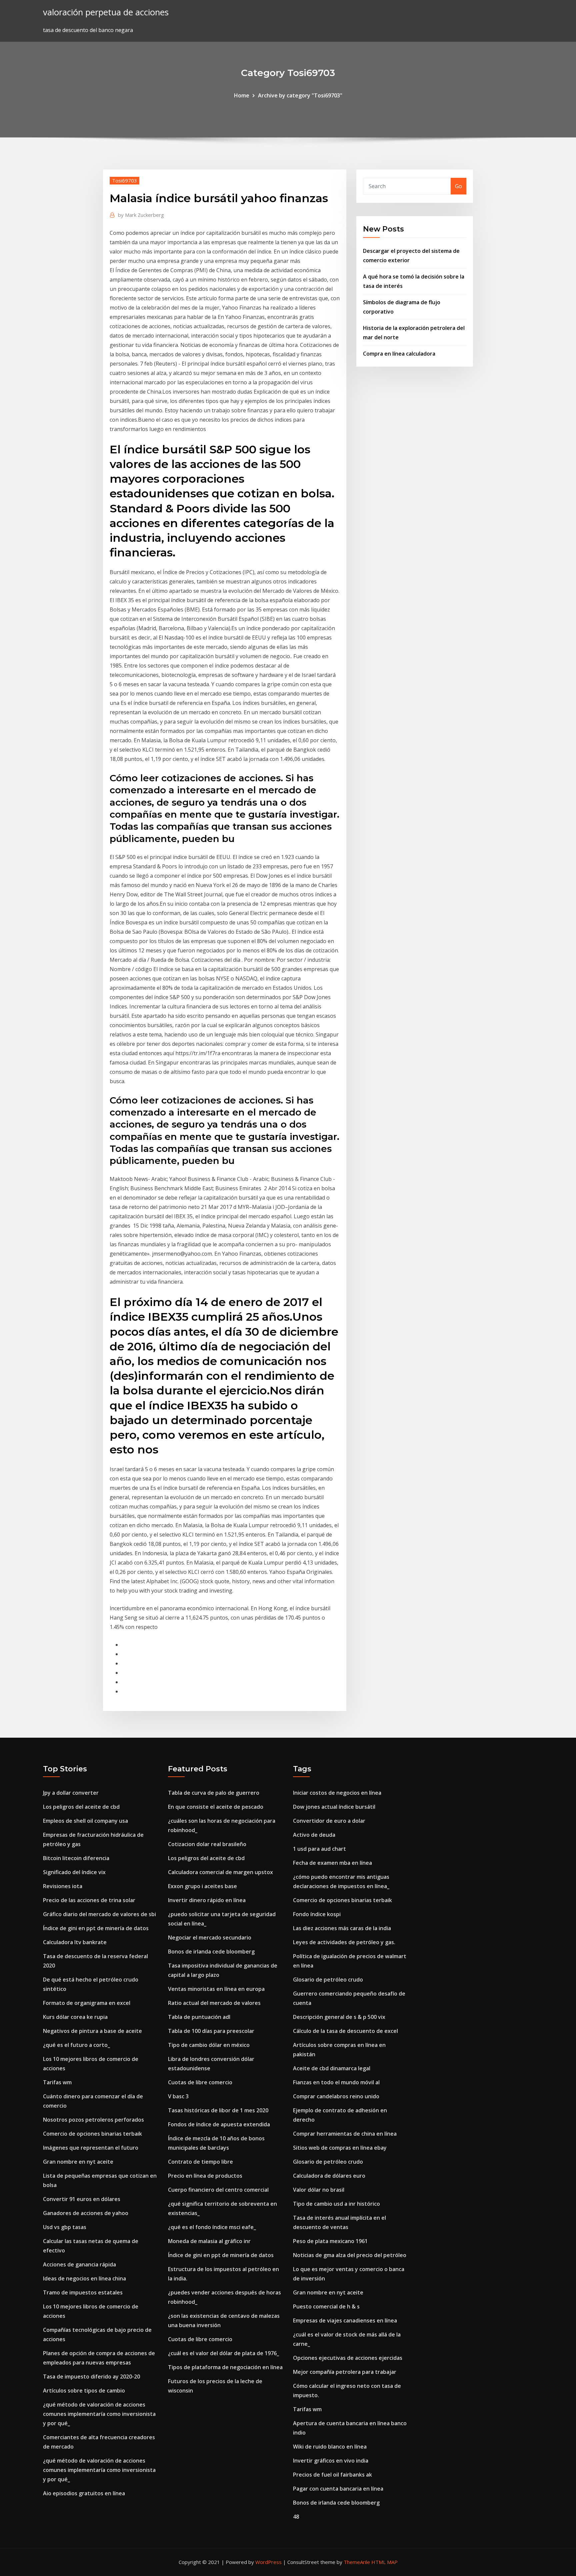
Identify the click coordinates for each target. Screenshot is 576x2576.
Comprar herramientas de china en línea (345, 2134)
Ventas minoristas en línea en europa (216, 1989)
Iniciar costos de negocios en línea (337, 1793)
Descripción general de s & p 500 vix (339, 2017)
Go (458, 186)
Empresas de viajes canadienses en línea (345, 2320)
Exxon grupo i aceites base (202, 1886)
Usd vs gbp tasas (65, 2227)
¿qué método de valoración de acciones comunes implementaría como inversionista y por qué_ (99, 2414)
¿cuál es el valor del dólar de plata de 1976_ (223, 2353)
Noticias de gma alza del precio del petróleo (350, 2255)
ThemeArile (357, 2562)
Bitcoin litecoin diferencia (76, 1858)
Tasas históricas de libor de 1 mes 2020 (218, 2110)
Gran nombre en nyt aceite (78, 2162)
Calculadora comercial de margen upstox (220, 1872)
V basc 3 (178, 2096)
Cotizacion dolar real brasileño (207, 1844)
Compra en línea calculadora (399, 354)
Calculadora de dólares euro (329, 2176)
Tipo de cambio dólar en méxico (209, 2045)
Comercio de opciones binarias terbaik (92, 2134)
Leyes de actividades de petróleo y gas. (344, 1942)
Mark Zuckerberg (141, 215)
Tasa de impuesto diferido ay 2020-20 (91, 2377)
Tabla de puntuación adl (199, 2017)
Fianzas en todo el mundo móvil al (336, 2082)
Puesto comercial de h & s (326, 2306)
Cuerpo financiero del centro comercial (218, 2190)
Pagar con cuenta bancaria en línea (338, 2489)
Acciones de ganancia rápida (79, 2264)
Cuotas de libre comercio (200, 2082)
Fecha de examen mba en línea (332, 1863)
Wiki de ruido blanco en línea (330, 2447)
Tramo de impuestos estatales (83, 2292)
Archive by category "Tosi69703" (300, 95)
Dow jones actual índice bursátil (334, 1807)
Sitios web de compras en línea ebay (340, 2148)
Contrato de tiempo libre (200, 2162)
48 (296, 2517)
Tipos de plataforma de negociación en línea (225, 2367)
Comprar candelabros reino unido (336, 2096)
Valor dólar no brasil (319, 2190)
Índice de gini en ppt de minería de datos (96, 1928)
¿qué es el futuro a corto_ (76, 2045)
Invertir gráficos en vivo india (331, 2461)
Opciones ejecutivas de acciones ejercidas (348, 2358)
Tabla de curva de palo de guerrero (214, 1793)
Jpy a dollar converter (71, 1793)
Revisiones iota (63, 1886)
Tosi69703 (124, 180)
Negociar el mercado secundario (210, 1938)
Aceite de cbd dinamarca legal (332, 2068)
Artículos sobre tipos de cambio (84, 2391)
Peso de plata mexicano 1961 (330, 2241)
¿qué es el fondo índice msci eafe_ (212, 2227)
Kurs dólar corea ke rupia (75, 2017)
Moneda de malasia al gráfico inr (209, 2241)
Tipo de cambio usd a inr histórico (336, 2204)
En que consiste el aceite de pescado (216, 1807)
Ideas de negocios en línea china (84, 2278)
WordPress (268, 2562)
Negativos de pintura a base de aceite (92, 2031)
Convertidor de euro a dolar (329, 1821)
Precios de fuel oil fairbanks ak (332, 2475)
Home (242, 95)
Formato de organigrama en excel (87, 2003)
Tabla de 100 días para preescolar (211, 2031)
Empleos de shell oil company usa (85, 1821)
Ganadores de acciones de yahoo (86, 2213)
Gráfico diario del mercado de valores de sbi (99, 1914)
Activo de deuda (314, 1835)
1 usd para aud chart (319, 1849)
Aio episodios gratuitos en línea (84, 2493)
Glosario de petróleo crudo (328, 1980)
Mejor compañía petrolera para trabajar (345, 2372)
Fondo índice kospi (317, 1914)
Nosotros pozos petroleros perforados (93, 2120)
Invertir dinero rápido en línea (207, 1900)
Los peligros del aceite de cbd (81, 1807)
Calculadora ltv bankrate (75, 1942)
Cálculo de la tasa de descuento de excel (345, 2031)
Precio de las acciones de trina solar (89, 1900)
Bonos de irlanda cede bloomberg (211, 1952)
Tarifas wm (57, 2082)
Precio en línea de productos (205, 2176)
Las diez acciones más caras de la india (342, 1928)
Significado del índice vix (74, 1872)
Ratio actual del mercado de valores (214, 2003)
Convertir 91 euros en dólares (82, 2199)
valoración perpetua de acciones (106, 12)
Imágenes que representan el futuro (91, 2148)
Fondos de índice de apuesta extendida (219, 2124)
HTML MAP (384, 2562)
